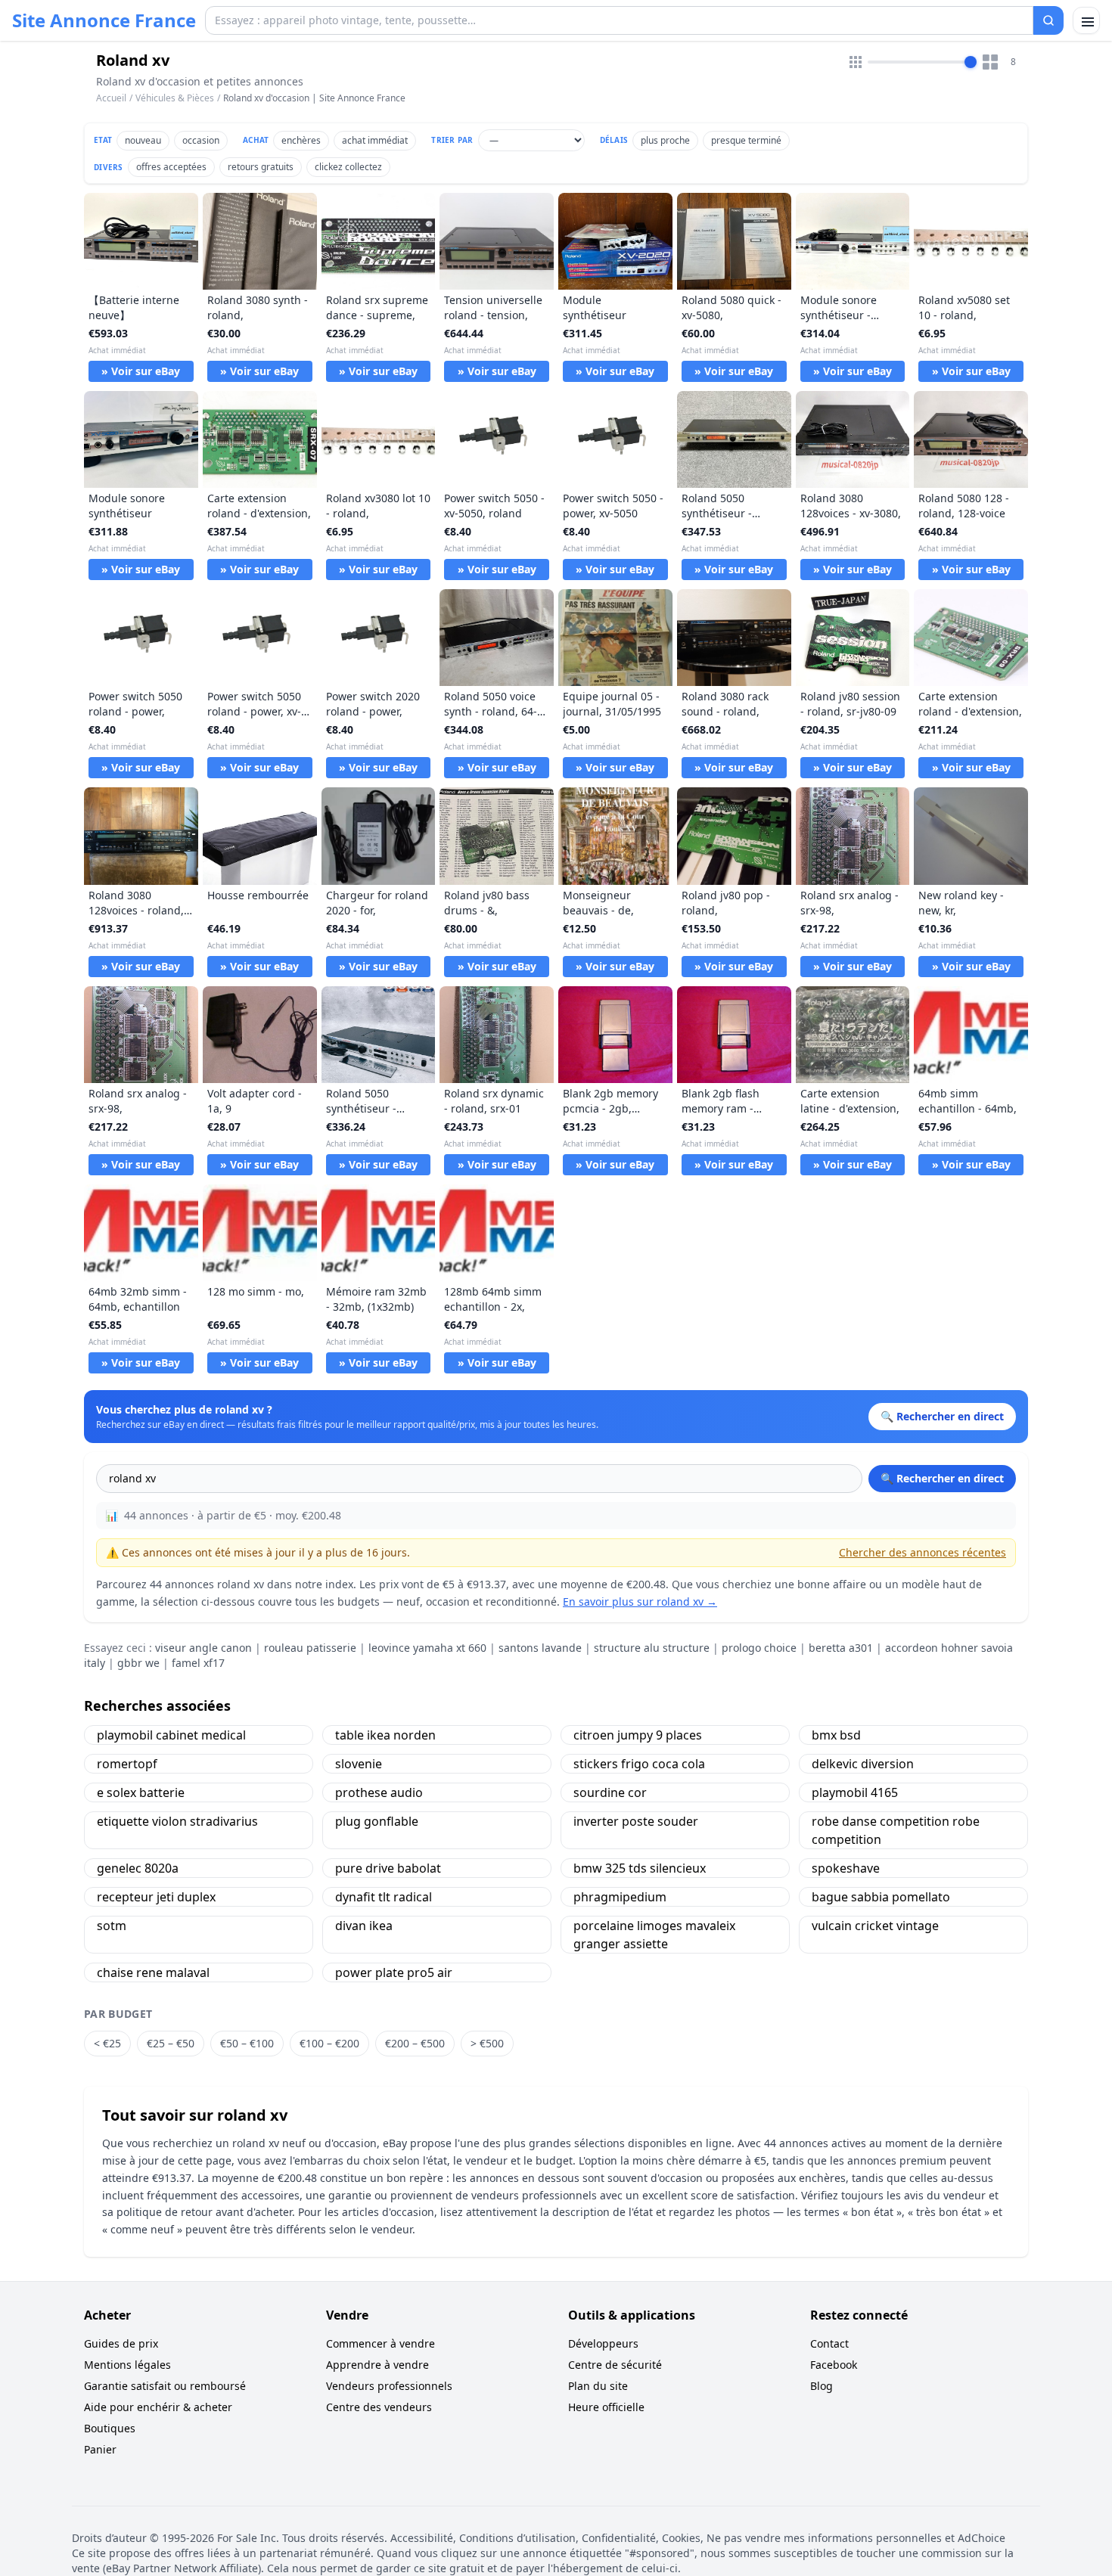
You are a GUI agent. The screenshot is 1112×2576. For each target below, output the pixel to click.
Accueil (111, 98)
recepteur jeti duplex (156, 1897)
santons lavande (540, 1648)
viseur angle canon (203, 1648)
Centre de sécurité (615, 2365)
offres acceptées (171, 167)
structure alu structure (652, 1648)
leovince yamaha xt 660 (427, 1648)
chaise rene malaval (153, 1972)
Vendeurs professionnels (389, 2386)
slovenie (359, 1764)
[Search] (1048, 20)
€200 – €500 (415, 2043)
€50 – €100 (247, 2043)
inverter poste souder (636, 1821)
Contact (829, 2343)
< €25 (107, 2043)
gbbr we (138, 1663)
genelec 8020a (138, 1868)
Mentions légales (127, 2365)
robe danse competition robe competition (896, 1830)
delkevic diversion (863, 1764)
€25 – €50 (171, 2043)
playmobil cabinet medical (171, 1735)
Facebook (834, 2365)
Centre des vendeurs (379, 2407)
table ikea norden (385, 1735)
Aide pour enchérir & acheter (158, 2407)
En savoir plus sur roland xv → (640, 1601)
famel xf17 (198, 1663)
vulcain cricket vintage (875, 1926)
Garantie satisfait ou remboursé (165, 2386)
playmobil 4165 (855, 1792)
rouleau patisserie (310, 1648)
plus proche (665, 140)
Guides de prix (121, 2343)
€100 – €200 (329, 2043)
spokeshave (846, 1868)
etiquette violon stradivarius (177, 1821)
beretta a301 (841, 1648)
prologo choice (759, 1648)
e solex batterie (141, 1792)
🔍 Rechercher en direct (942, 1478)
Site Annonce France (104, 20)
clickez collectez (348, 167)
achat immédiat (375, 140)
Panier (100, 2449)
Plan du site (598, 2386)
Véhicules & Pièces (175, 98)
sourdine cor (610, 1792)
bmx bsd (836, 1735)
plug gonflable (377, 1821)
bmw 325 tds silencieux (640, 1868)
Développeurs (603, 2343)
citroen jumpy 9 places (638, 1735)
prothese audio (379, 1792)
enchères (301, 140)
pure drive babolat (388, 1868)
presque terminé (746, 140)
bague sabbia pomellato (881, 1897)
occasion (201, 140)
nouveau (143, 140)
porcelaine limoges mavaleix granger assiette (654, 1935)
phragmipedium (620, 1897)
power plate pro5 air (394, 1972)
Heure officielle (606, 2407)
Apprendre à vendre (377, 2365)
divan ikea (364, 1926)
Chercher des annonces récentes (923, 1552)
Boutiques (110, 2428)
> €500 (487, 2043)
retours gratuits (261, 167)
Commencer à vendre (381, 2343)
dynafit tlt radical (384, 1897)
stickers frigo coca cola (639, 1764)
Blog (822, 2386)
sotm (112, 1926)
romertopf (127, 1764)
